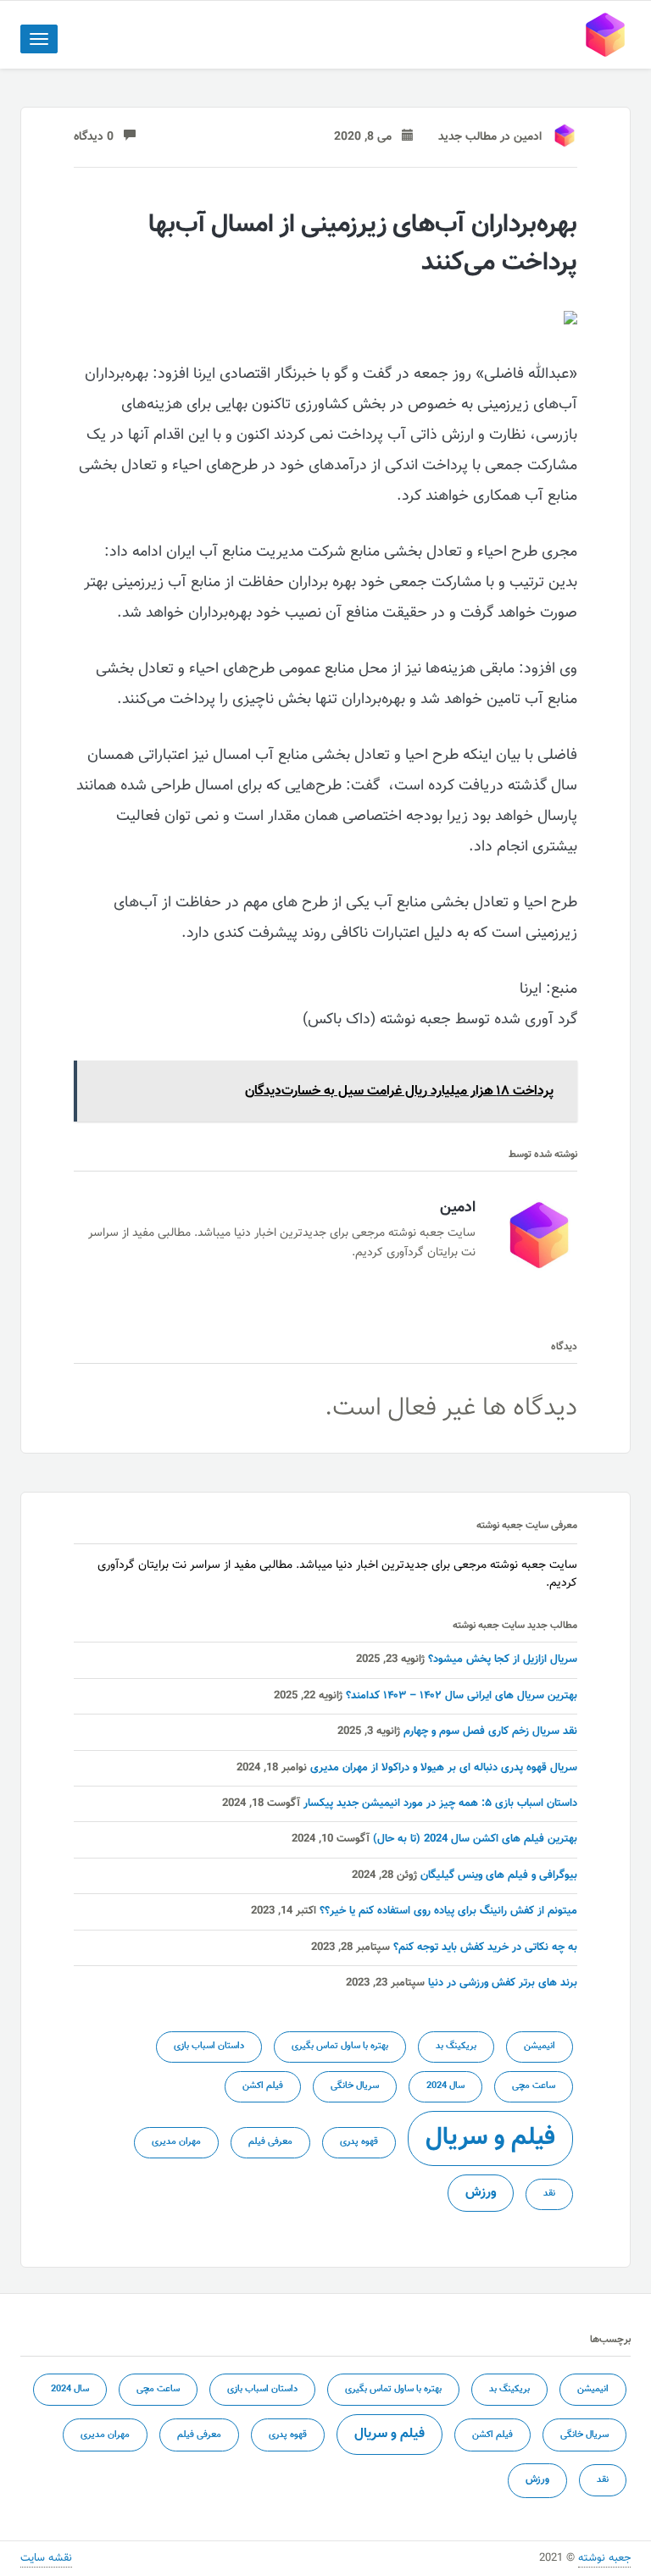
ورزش (481, 2192)
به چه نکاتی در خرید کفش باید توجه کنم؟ (485, 1947)
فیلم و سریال (490, 2138)
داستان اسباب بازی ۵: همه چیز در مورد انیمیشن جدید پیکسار (440, 1803)
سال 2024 (445, 2086)
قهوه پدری (359, 2142)
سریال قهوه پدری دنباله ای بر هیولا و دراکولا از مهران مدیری (444, 1768)
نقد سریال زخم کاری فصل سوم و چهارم (490, 1731)
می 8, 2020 (368, 137)
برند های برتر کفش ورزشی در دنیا (503, 1983)
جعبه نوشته (604, 2558)
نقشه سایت (46, 2558)
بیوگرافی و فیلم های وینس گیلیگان (499, 1875)
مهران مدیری (176, 2142)
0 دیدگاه (99, 137)
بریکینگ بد (456, 2046)
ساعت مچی (534, 2086)
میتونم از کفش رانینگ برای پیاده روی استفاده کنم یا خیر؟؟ (448, 1911)
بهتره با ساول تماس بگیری (340, 2046)
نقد (549, 2194)
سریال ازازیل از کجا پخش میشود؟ (503, 1659)
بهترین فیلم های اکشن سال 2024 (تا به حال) (475, 1839)
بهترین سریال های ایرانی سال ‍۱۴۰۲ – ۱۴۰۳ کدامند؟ (462, 1696)
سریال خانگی (355, 2086)
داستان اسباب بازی (209, 2046)
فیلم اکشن (263, 2086)
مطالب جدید (467, 137)
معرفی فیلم (270, 2142)
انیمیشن (540, 2046)
